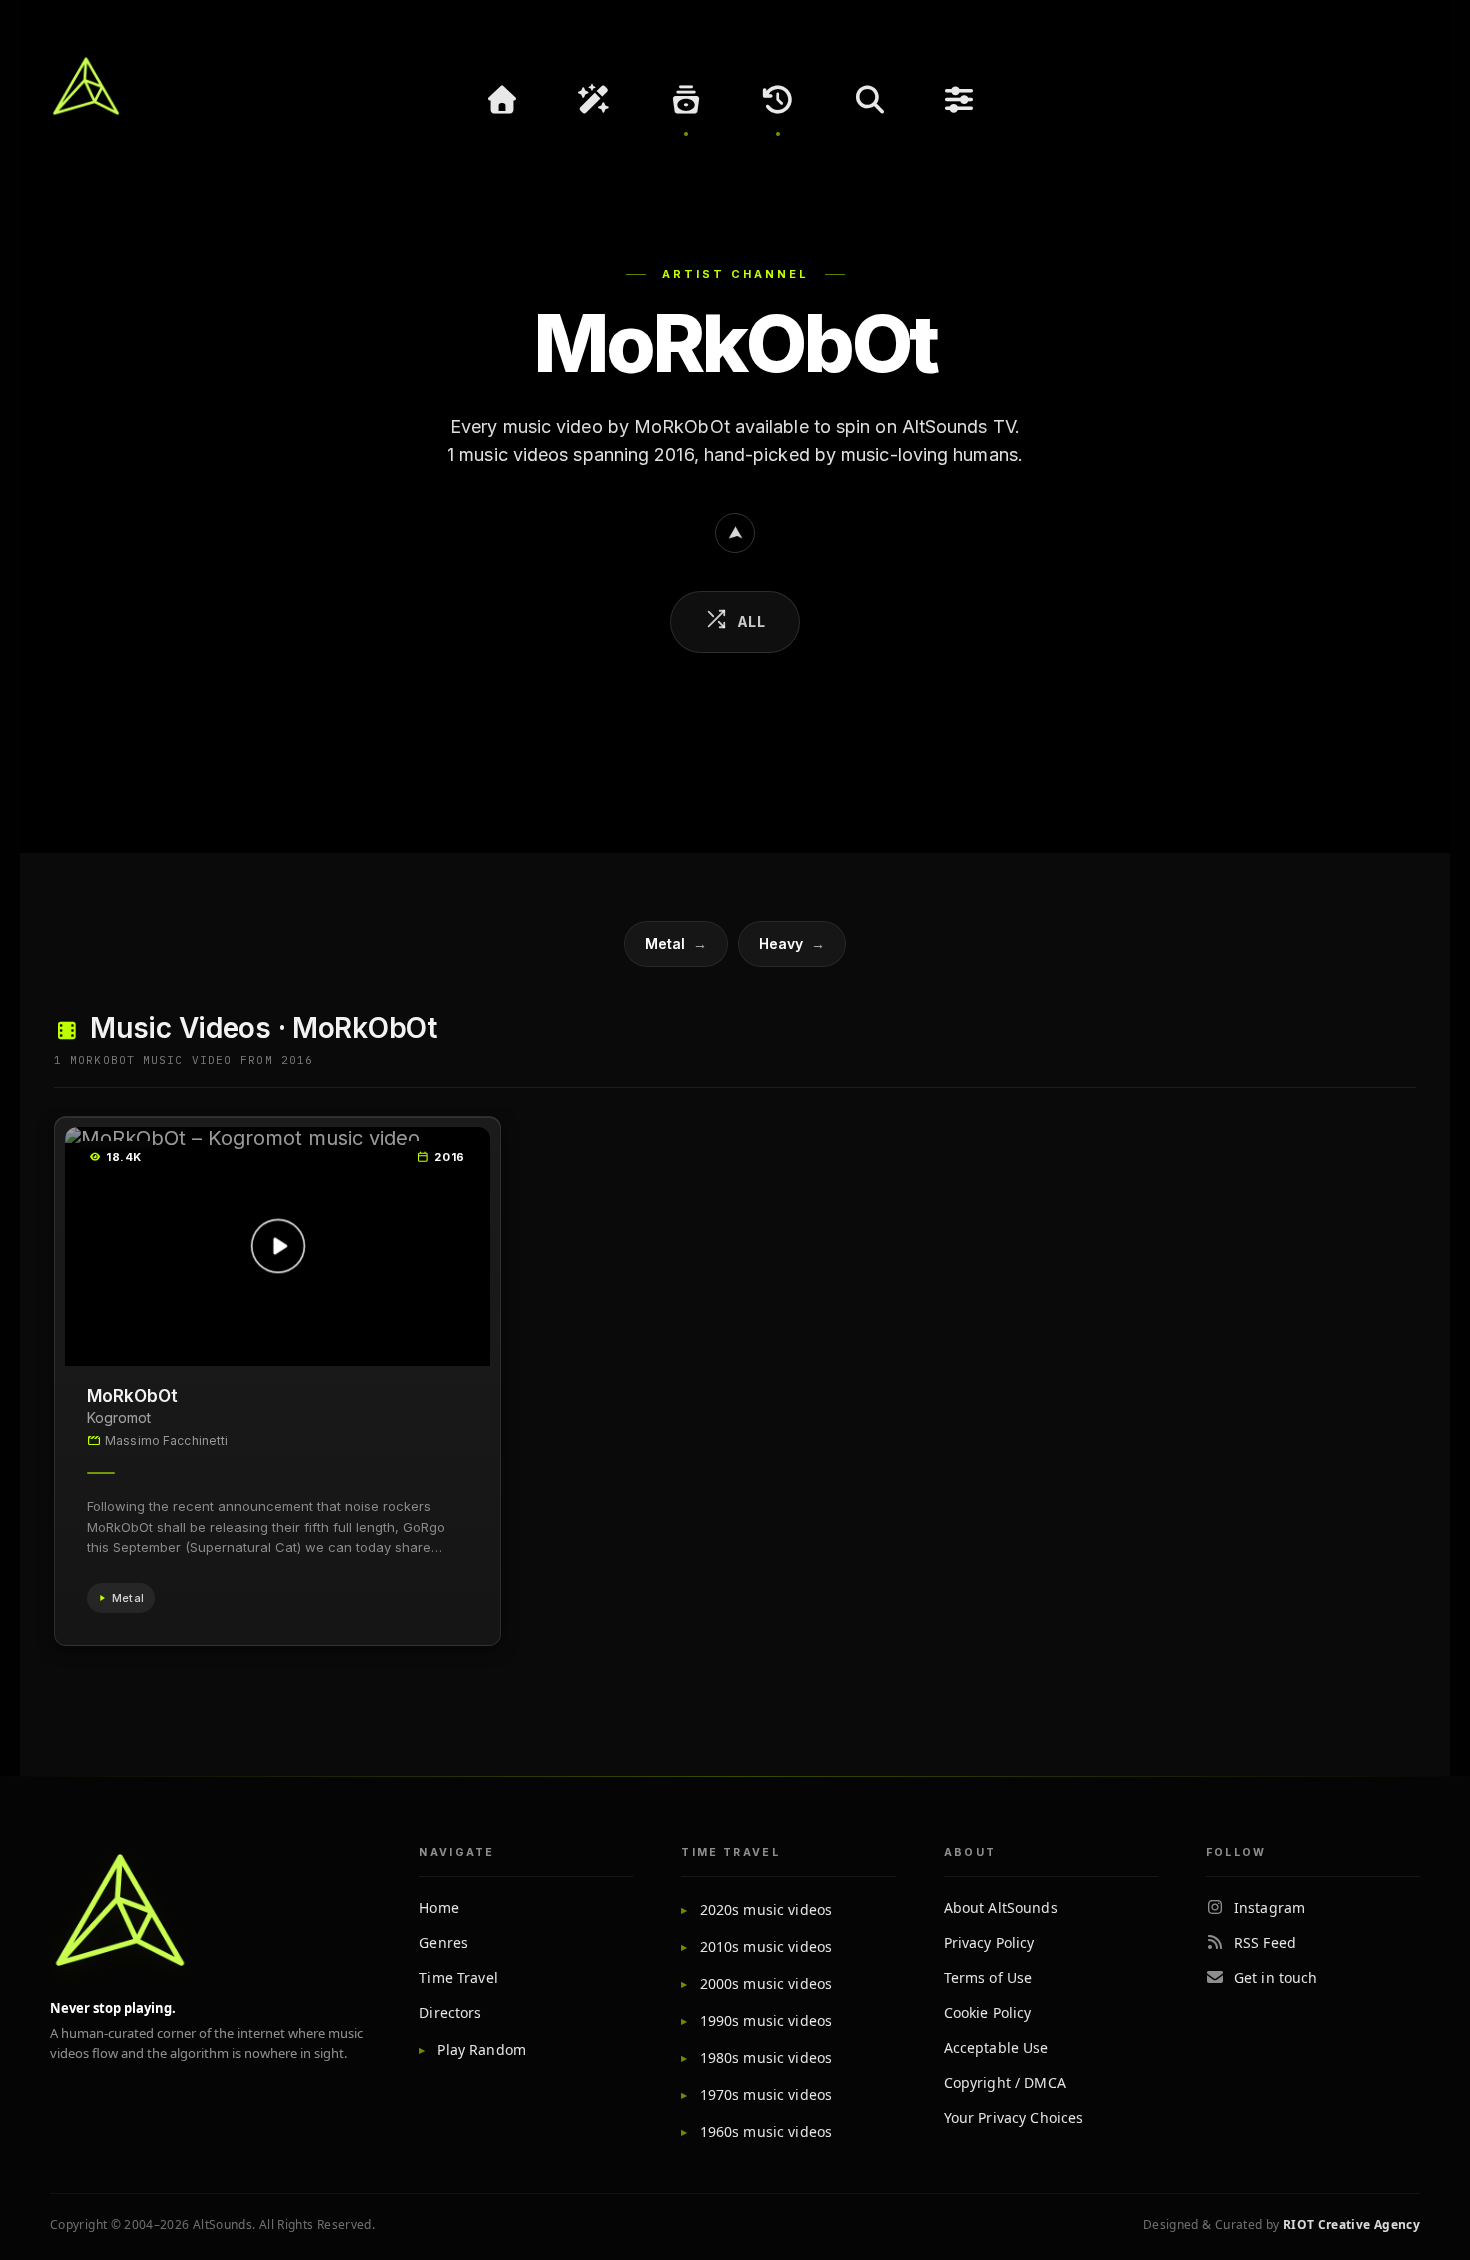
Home (439, 1907)
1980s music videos (766, 2057)
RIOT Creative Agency (1351, 2224)
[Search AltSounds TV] (870, 100)
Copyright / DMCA (1005, 2082)
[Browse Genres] (686, 100)
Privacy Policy (989, 1942)
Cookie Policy (988, 2012)
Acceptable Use (996, 2047)
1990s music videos (766, 2020)
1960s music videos (766, 2131)
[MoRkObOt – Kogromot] (277, 1246)
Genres (443, 1942)
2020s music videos (766, 1909)
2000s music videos (766, 1983)
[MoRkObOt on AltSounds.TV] (735, 533)
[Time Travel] (778, 100)
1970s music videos (766, 2094)
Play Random (481, 2049)
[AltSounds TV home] (120, 1910)
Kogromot (119, 1417)
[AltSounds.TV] (86, 86)
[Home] (502, 100)
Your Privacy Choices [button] (1014, 2117)
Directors (450, 2012)
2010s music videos (766, 1946)
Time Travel (458, 1977)
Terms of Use (988, 1977)
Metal (676, 943)
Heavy (792, 943)
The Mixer (962, 100)
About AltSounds (1001, 1907)
